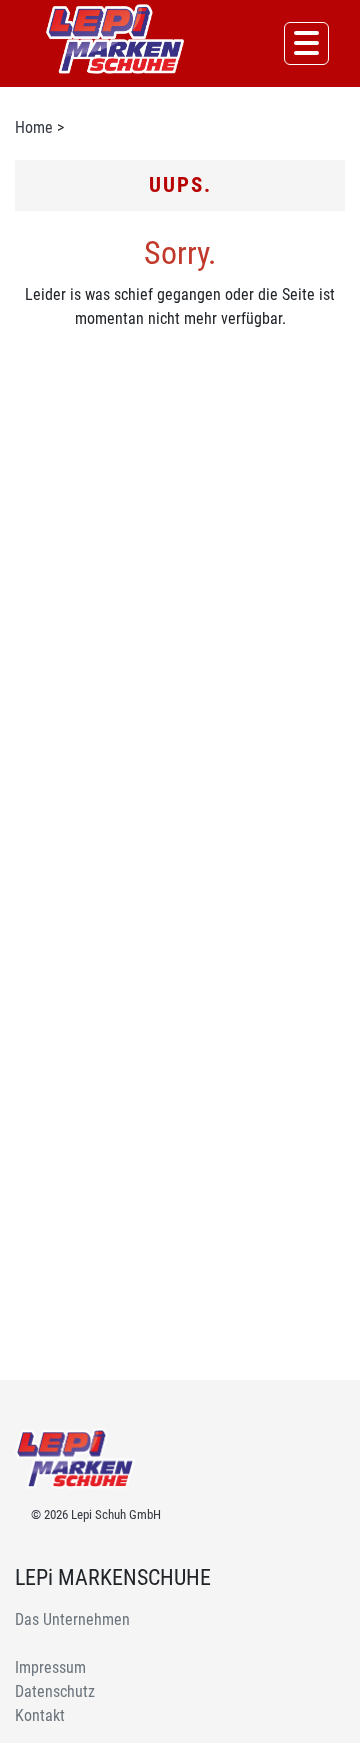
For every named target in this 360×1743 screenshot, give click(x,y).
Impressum (50, 1667)
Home (34, 127)
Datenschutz (55, 1691)
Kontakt (40, 1715)
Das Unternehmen (72, 1619)
